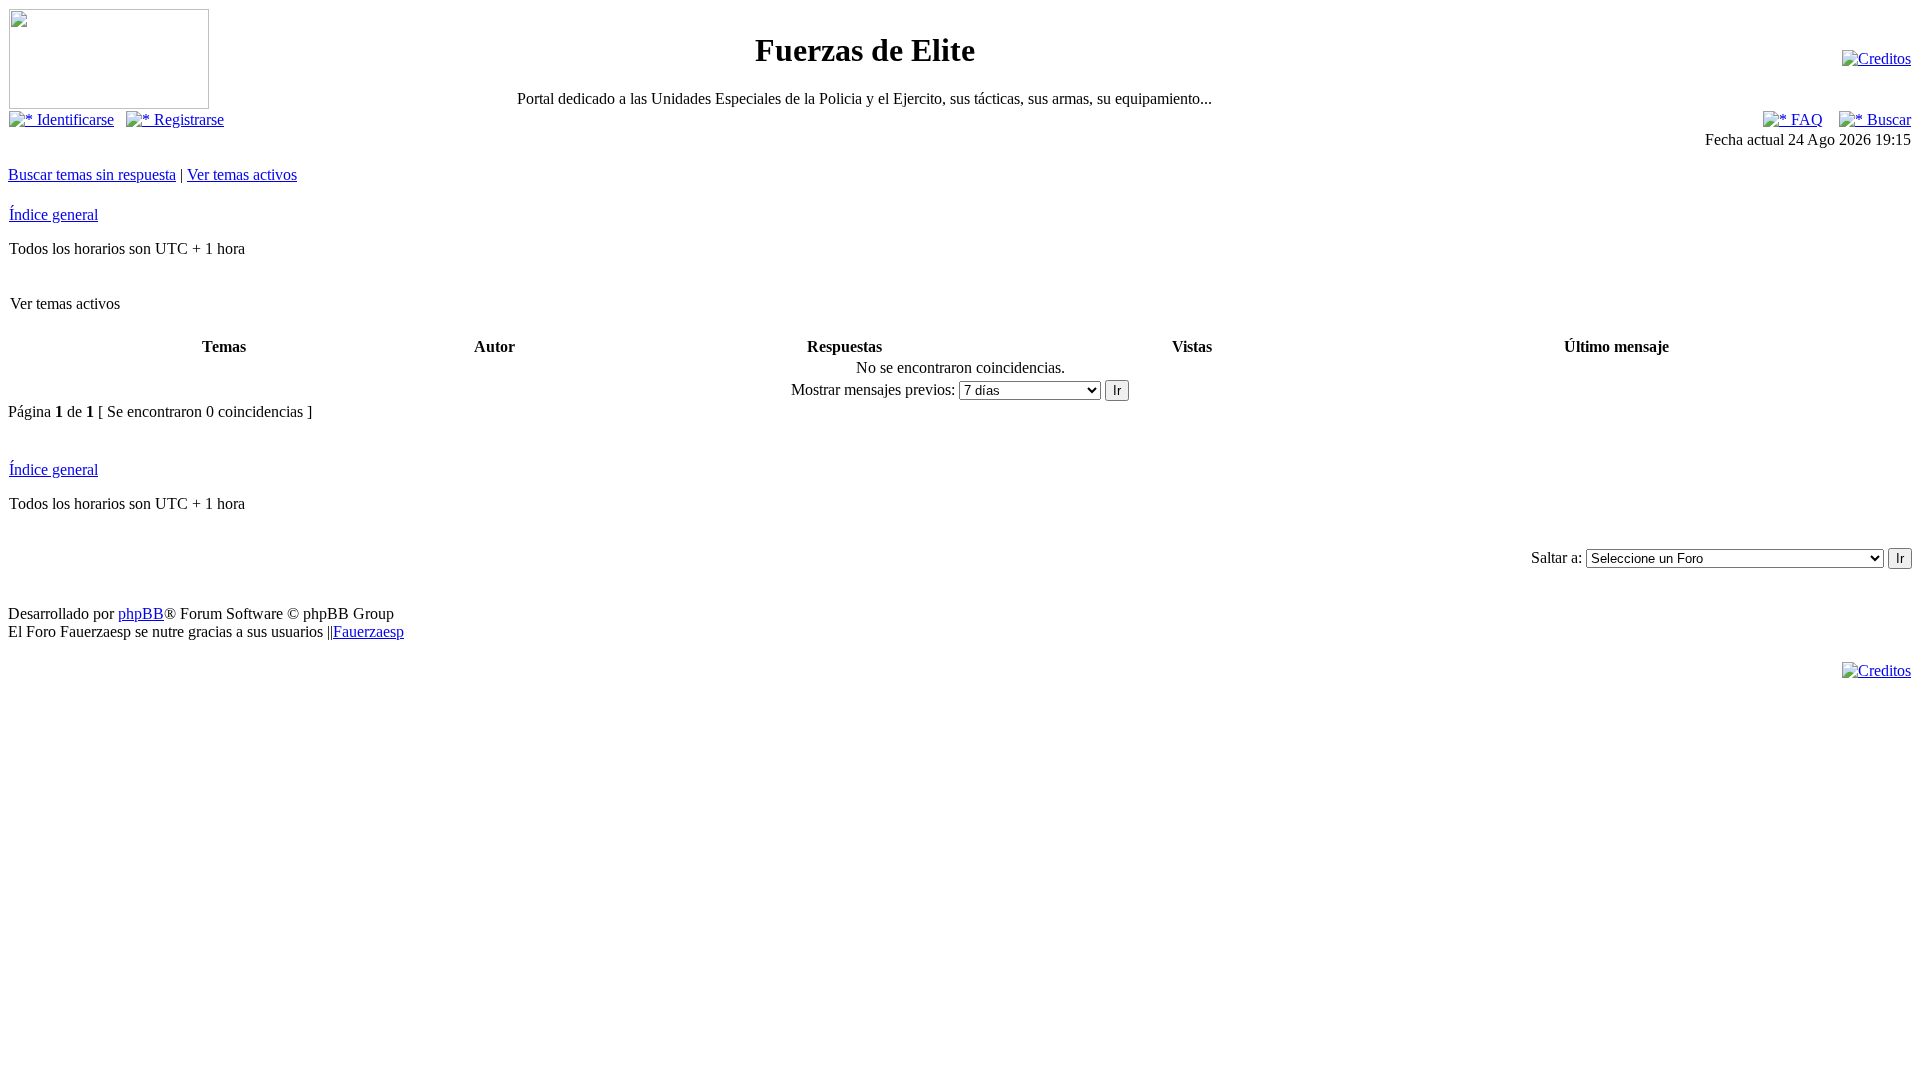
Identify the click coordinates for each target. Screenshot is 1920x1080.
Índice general (53, 214)
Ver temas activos (242, 174)
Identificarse (73, 119)
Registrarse (187, 119)
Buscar (1887, 119)
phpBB (141, 613)
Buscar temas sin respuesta (92, 174)
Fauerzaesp (368, 631)
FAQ (1805, 119)
